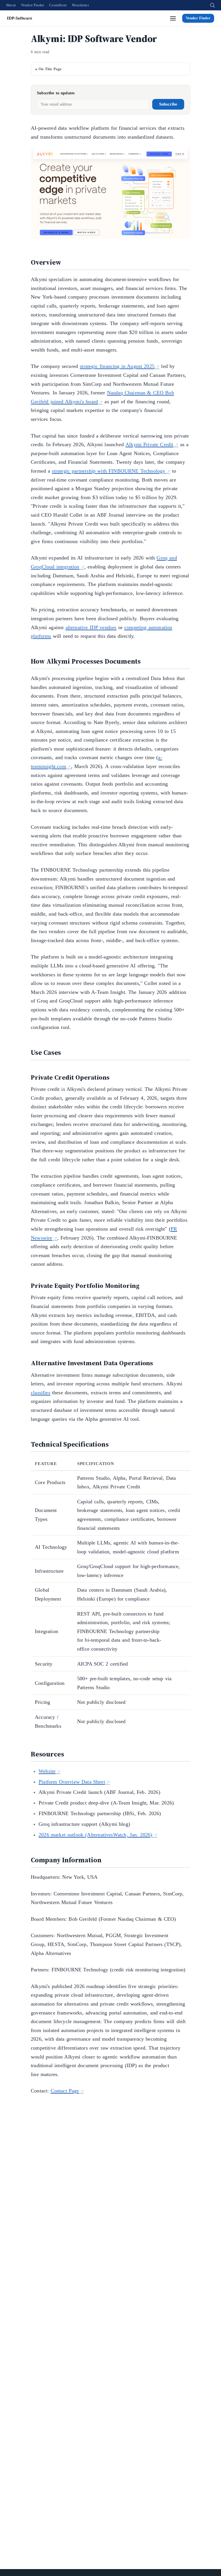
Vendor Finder (33, 5)
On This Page (50, 69)
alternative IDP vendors (91, 627)
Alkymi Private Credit (149, 444)
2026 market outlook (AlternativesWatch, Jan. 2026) (96, 1835)
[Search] (212, 5)
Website (47, 1771)
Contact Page (65, 2091)
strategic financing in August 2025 (117, 366)
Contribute (58, 5)
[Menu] (173, 18)
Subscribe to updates (56, 93)
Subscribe (168, 104)
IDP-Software (20, 18)
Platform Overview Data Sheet (72, 1782)
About (11, 5)
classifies (41, 1393)
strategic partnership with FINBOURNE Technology (108, 471)
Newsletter (80, 5)
